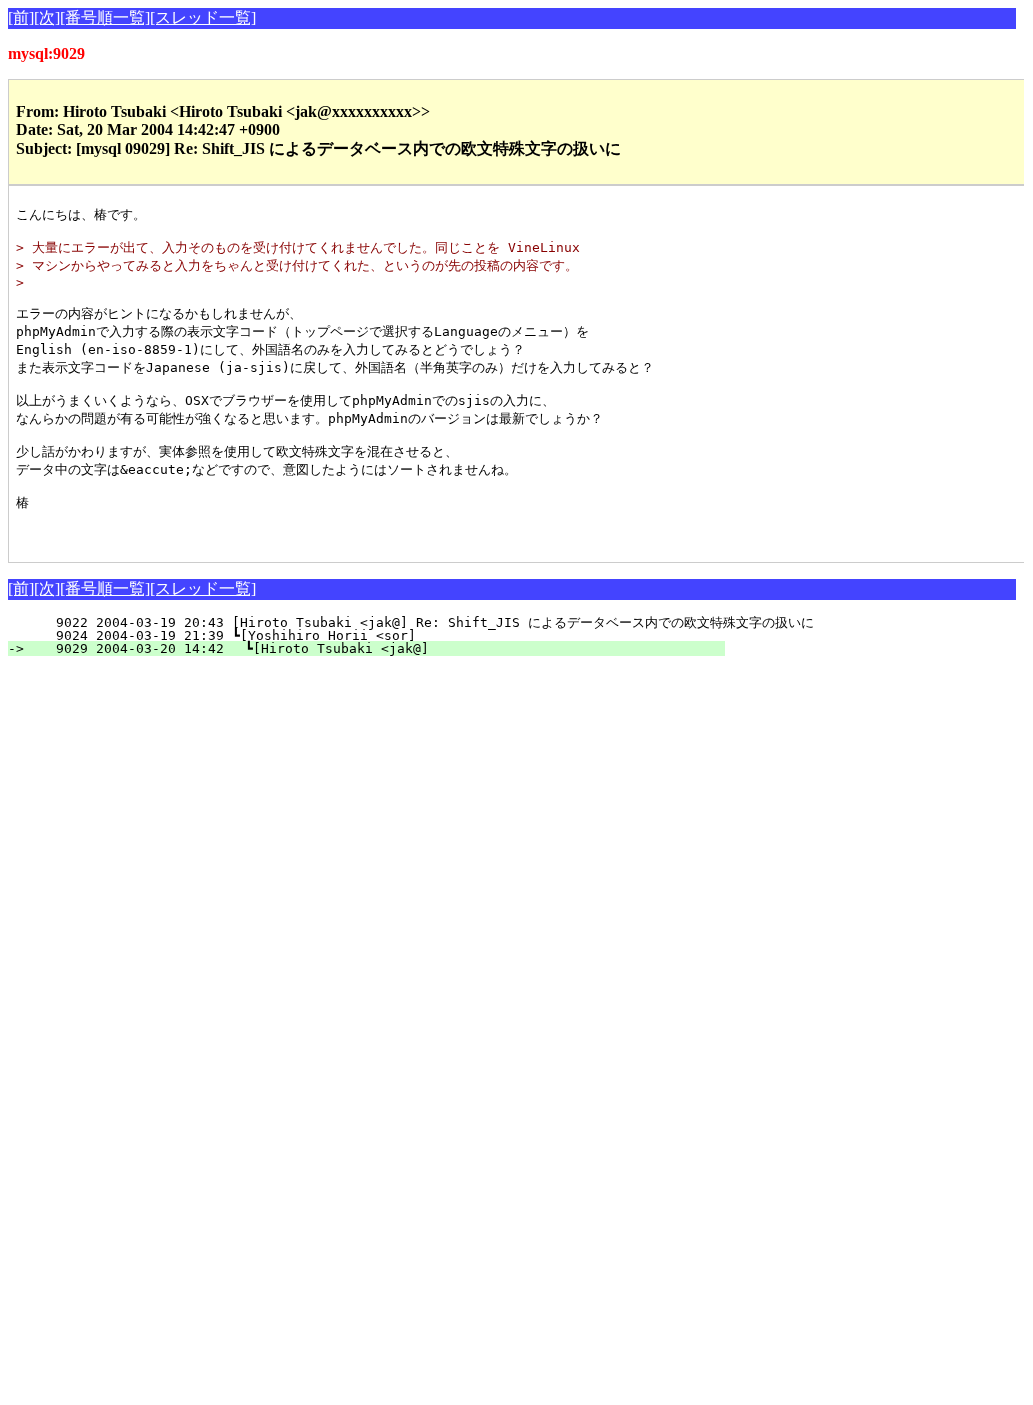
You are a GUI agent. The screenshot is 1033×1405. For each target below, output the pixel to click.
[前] (21, 17)
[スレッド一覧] (203, 17)
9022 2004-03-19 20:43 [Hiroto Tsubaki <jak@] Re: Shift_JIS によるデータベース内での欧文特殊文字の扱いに (423, 622)
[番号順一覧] (105, 17)
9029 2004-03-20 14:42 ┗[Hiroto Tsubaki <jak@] (378, 648)
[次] (47, 17)
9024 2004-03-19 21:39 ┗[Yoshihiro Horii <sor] (380, 635)
